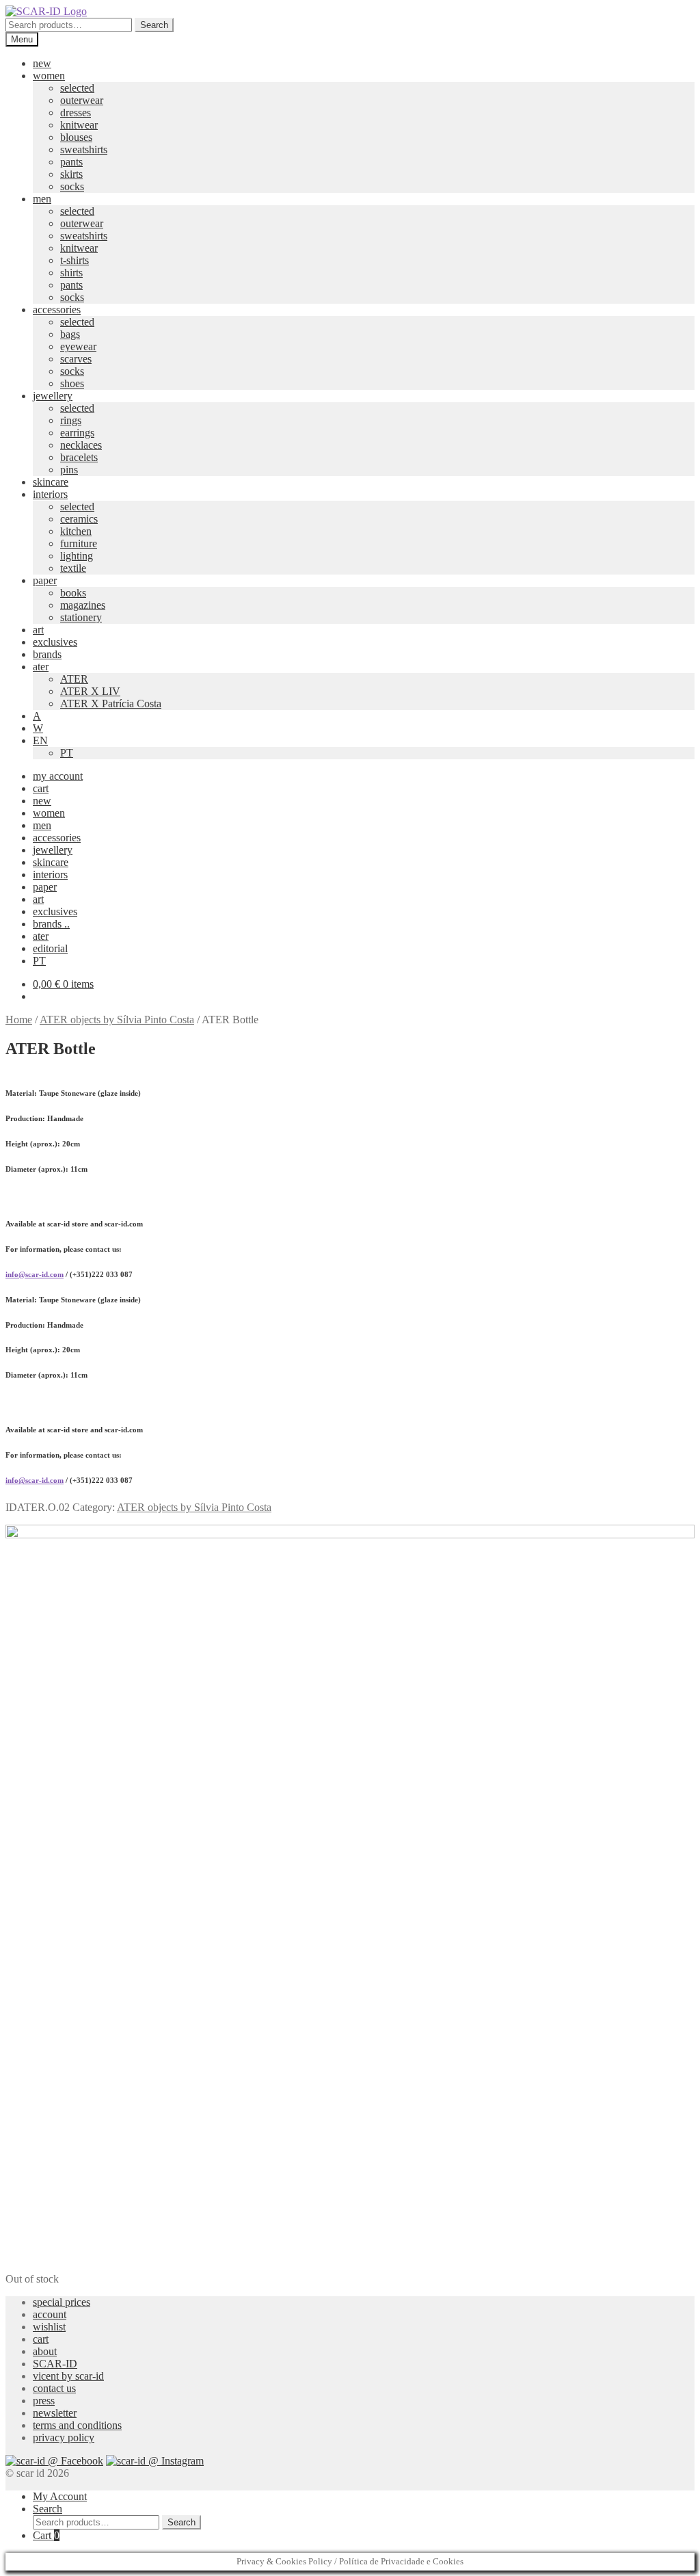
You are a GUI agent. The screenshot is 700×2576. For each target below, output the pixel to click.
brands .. (51, 924)
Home (19, 1020)
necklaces (81, 445)
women (49, 76)
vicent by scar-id (68, 2376)
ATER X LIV (90, 691)
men (42, 199)
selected (77, 88)
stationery (81, 617)
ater (41, 667)
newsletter (55, 2413)
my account (58, 776)
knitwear (79, 125)
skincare (51, 482)
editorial (50, 948)
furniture (79, 543)
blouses (76, 137)
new (42, 63)
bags (70, 334)
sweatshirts (84, 149)
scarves (76, 359)
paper (45, 580)
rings (71, 420)
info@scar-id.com (35, 1274)
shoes (72, 383)
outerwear (82, 100)
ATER (74, 679)
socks (72, 186)
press (44, 2401)
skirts (71, 174)
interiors (50, 494)
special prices (62, 2302)
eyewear (78, 346)
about (45, 2351)
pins (69, 470)
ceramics (79, 519)
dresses (76, 113)
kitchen (76, 531)
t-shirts (75, 260)
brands (47, 654)
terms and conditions (77, 2425)
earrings (77, 433)
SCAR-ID (55, 2364)
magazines (83, 605)
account (50, 2314)
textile (73, 568)
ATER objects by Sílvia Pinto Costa (117, 1020)
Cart (46, 2535)
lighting (77, 556)
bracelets (79, 457)
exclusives (55, 642)
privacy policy (64, 2437)
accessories (57, 310)
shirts (71, 273)
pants (71, 162)
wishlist (49, 2327)
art (38, 630)
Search (154, 25)
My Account (60, 2496)
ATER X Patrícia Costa (111, 704)
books (73, 593)
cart (41, 788)
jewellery (53, 396)
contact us (54, 2388)
